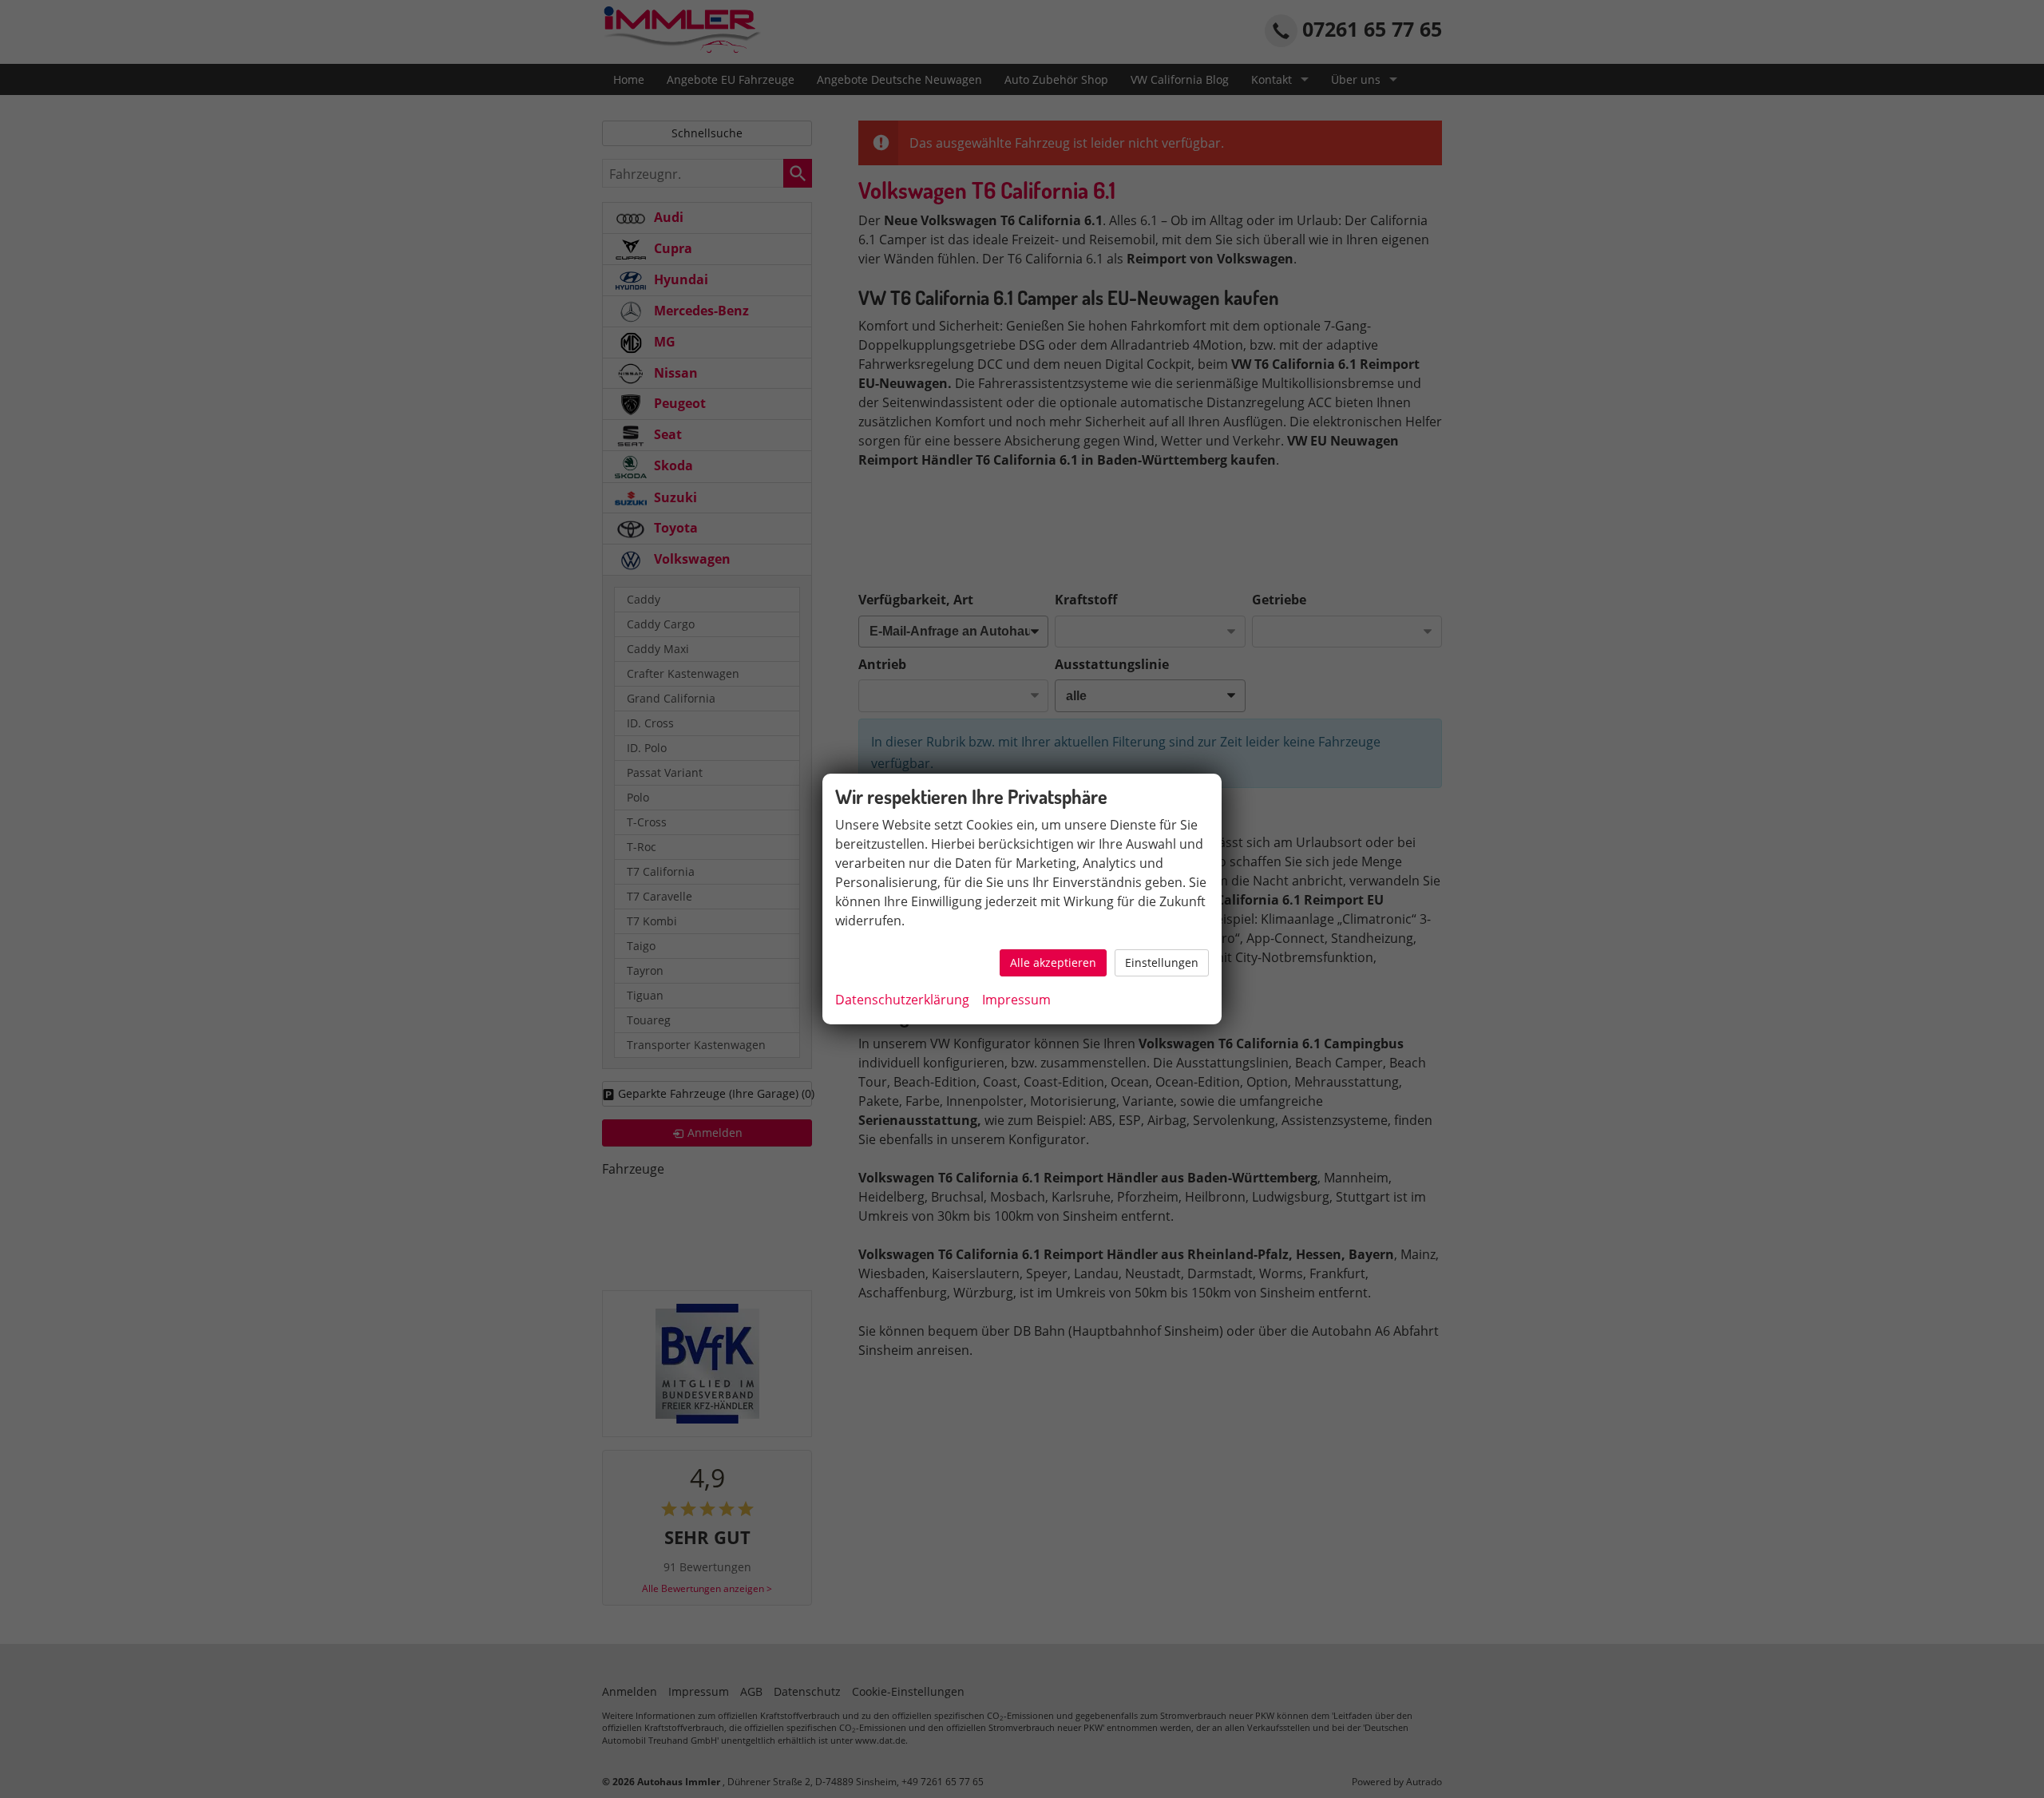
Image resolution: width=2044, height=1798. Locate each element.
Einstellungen (1162, 962)
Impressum (1016, 1000)
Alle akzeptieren (1053, 962)
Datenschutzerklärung (902, 1000)
